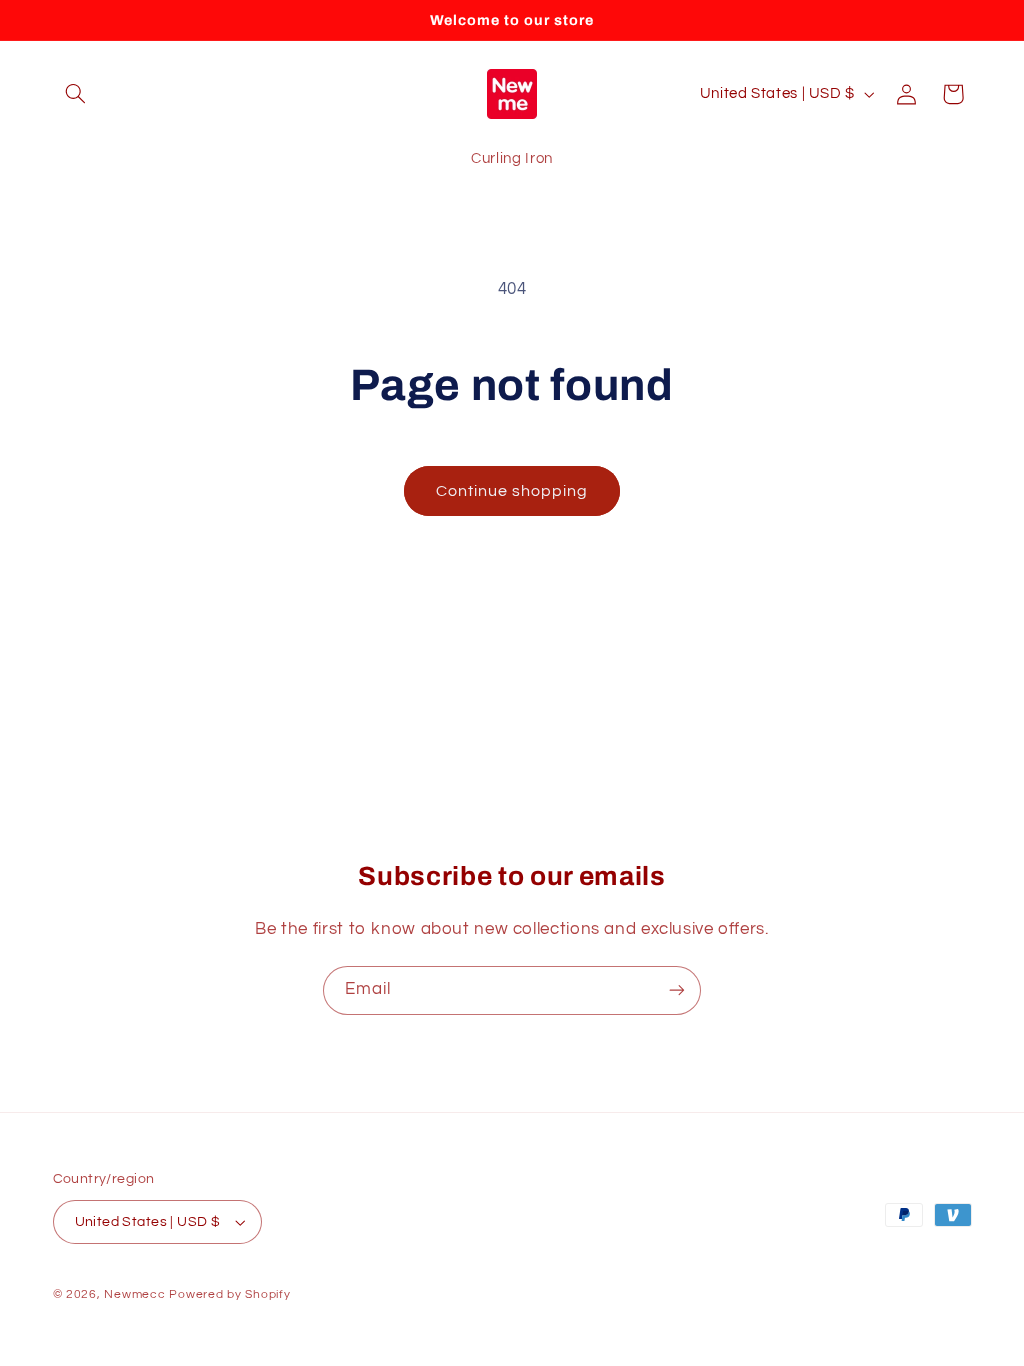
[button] (76, 94)
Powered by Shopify (229, 1294)
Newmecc (134, 1294)
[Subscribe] (677, 990)
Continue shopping (512, 491)
